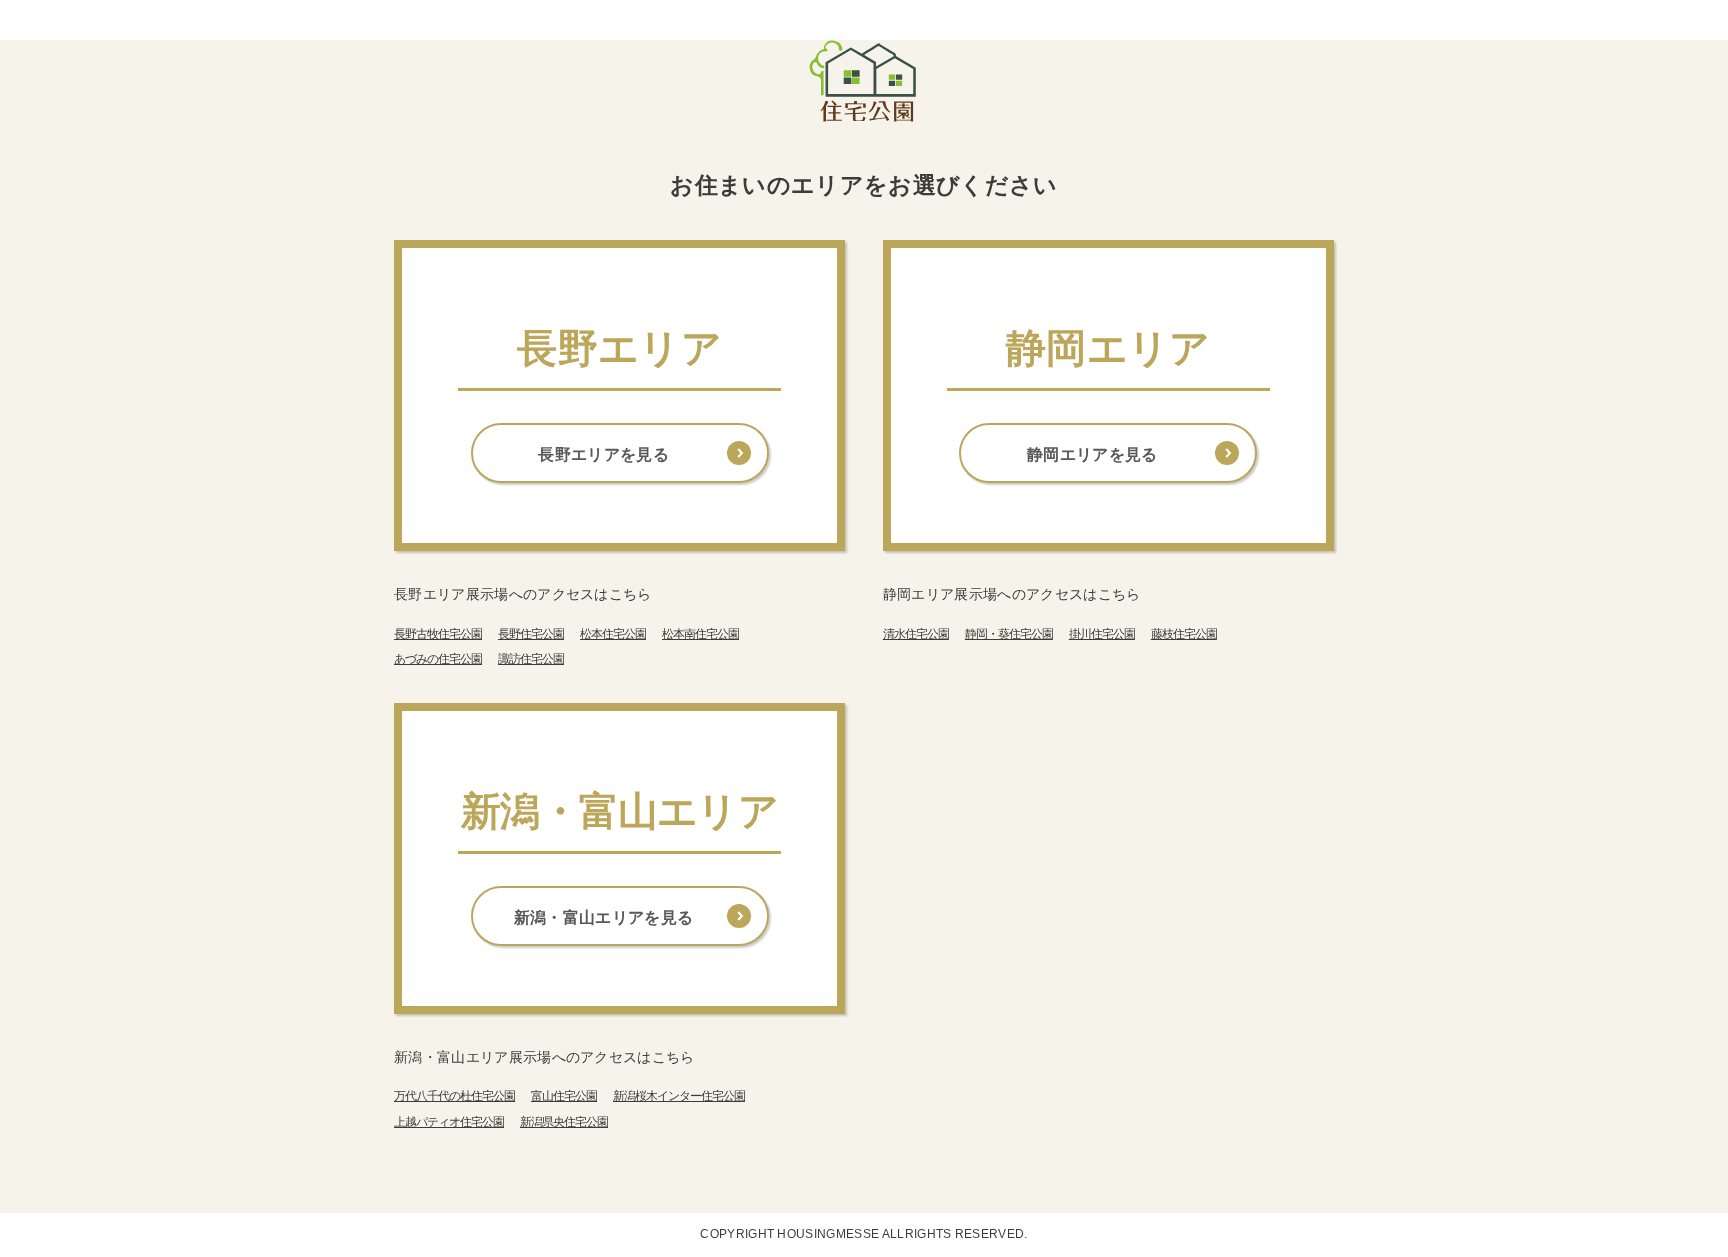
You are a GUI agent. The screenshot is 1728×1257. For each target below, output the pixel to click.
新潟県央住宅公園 (564, 1122)
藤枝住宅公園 (1184, 634)
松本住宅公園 (613, 634)
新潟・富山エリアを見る (604, 917)
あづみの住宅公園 (438, 659)
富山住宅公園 (564, 1096)
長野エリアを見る (603, 454)
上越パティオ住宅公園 (449, 1122)
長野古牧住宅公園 (438, 634)
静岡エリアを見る (1092, 454)
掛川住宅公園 (1102, 634)
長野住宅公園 (531, 634)
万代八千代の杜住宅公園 (454, 1096)
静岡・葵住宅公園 (1009, 634)
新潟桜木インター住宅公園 (679, 1096)
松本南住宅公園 (700, 634)
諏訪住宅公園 (531, 659)
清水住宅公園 (916, 634)
